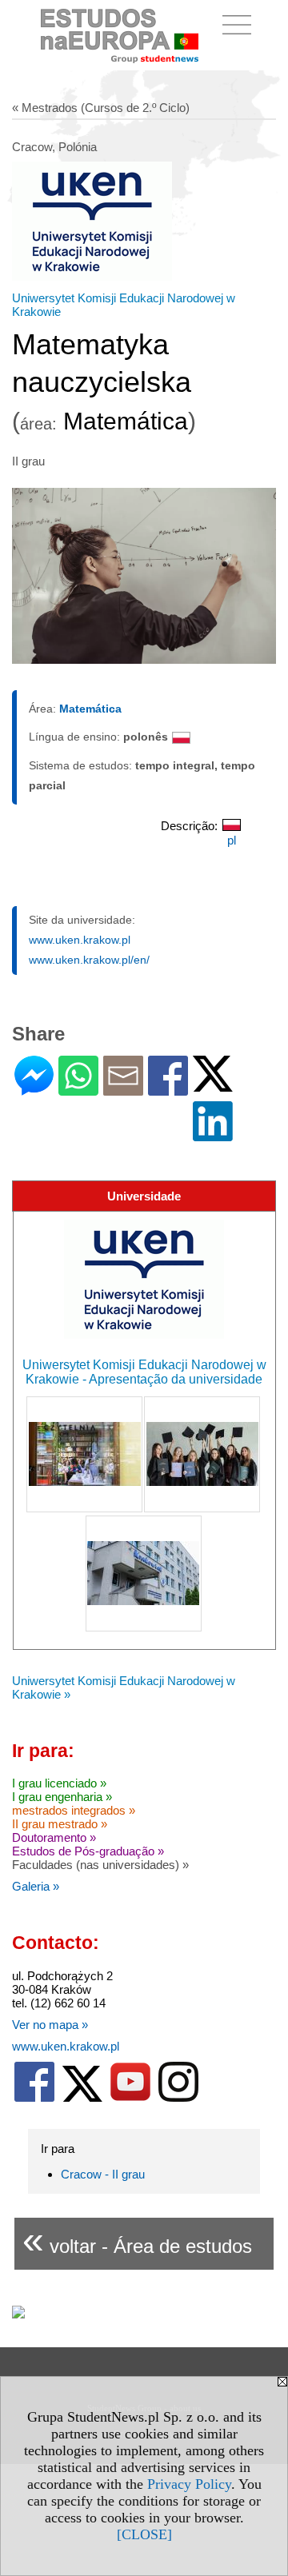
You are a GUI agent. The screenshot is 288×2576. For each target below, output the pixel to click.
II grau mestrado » (60, 1824)
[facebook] (34, 2098)
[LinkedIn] (213, 1134)
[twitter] (82, 2098)
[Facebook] (168, 1089)
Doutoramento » (54, 1837)
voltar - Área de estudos (137, 2240)
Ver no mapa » (50, 2025)
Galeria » (36, 1886)
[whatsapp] (78, 1089)
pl (232, 840)
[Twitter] (213, 1085)
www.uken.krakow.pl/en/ (89, 960)
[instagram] (178, 2098)
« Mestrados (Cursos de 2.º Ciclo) (101, 108)
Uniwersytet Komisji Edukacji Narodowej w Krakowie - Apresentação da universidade (144, 1372)
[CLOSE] (144, 2534)
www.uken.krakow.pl (80, 940)
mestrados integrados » (74, 1810)
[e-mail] (123, 1089)
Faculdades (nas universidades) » (100, 1865)
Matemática (90, 709)
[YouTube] (130, 2098)
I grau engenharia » (62, 1797)
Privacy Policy (189, 2484)
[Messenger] (34, 1089)
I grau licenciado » (59, 1783)
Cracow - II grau (103, 2174)
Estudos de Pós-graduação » (88, 1851)
